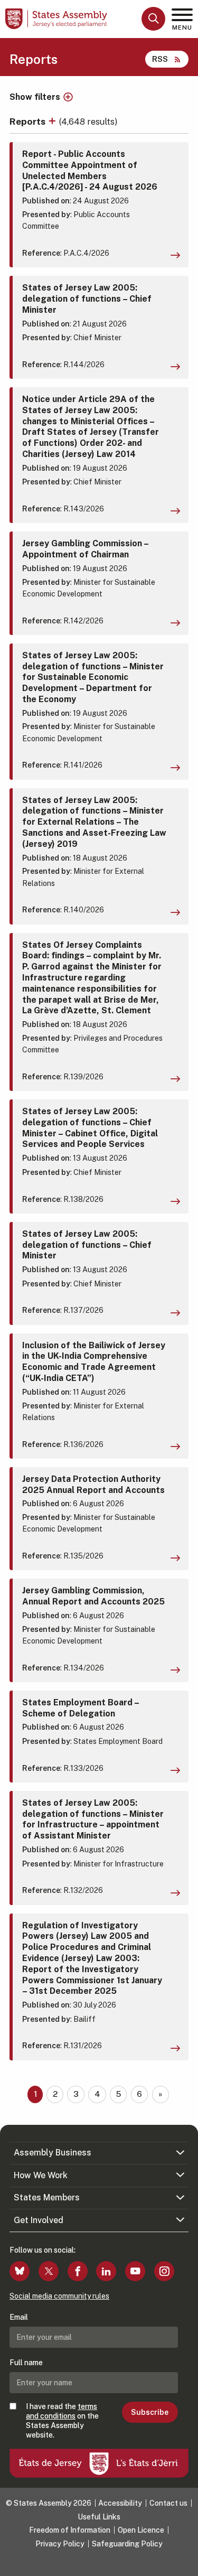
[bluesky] (20, 2271)
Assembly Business (53, 2153)
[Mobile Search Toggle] (153, 19)
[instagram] (164, 2271)
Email (19, 2317)
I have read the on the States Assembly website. (62, 2421)
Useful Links (99, 2517)
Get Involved (39, 2220)
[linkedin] (106, 2271)
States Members (47, 2197)
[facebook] (78, 2271)
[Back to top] (185, 2563)
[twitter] (49, 2271)
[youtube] (135, 2271)
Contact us (168, 2503)
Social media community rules (59, 2296)
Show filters (35, 97)
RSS (160, 59)
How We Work (41, 2175)
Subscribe (150, 2412)
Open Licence (141, 2530)
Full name (26, 2363)
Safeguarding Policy (127, 2544)
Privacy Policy (60, 2544)
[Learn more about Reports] (53, 121)
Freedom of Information (70, 2530)
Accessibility (120, 2503)
